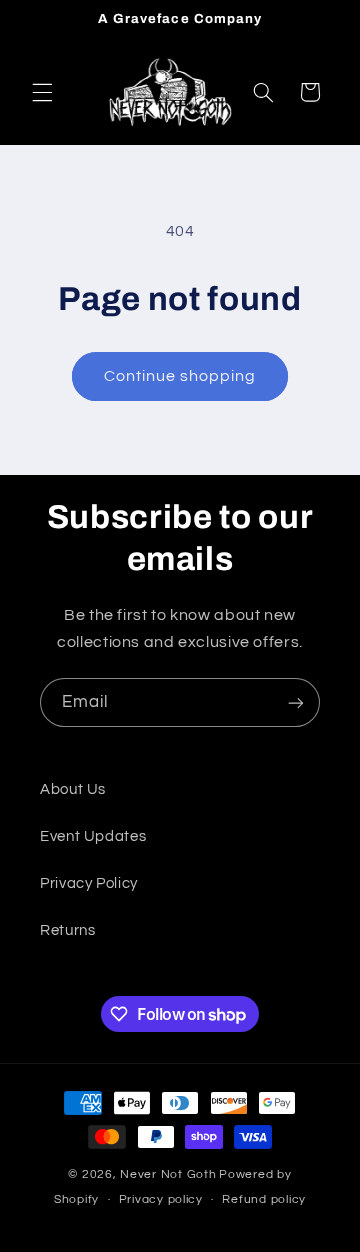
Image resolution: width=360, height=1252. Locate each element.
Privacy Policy (89, 883)
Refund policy (264, 1199)
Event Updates (93, 836)
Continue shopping (180, 376)
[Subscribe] (296, 702)
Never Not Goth (168, 1174)
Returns (67, 930)
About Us (73, 789)
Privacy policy (161, 1199)
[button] (42, 92)
